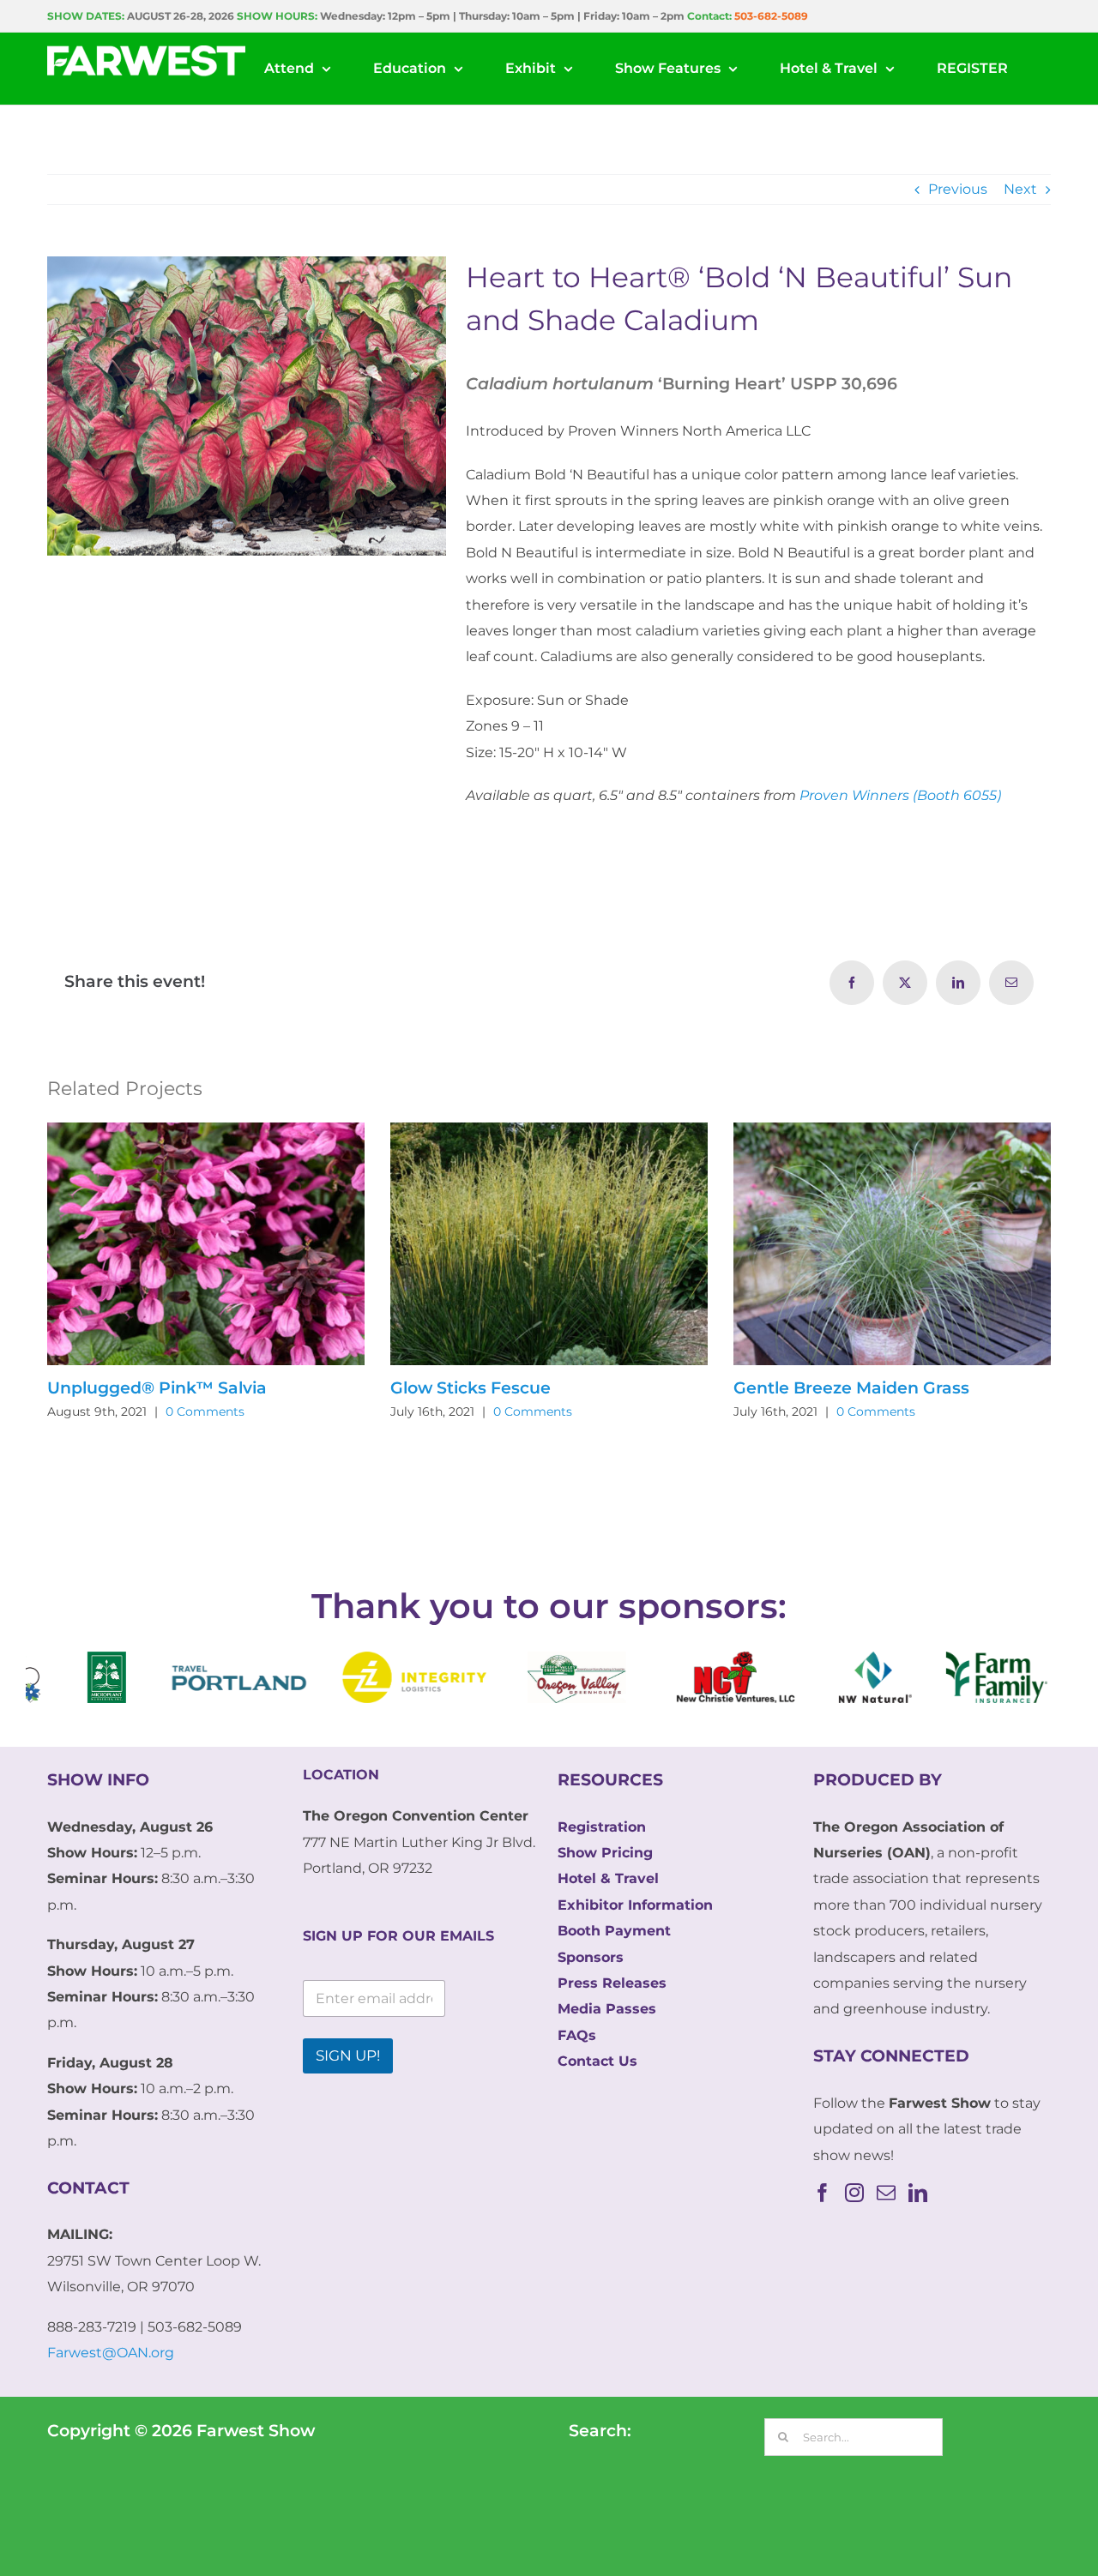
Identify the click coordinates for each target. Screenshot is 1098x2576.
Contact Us (597, 2061)
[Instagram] (854, 2193)
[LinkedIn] (918, 2193)
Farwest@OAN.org (111, 2353)
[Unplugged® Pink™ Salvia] (206, 1131)
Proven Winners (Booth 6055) (900, 795)
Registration (602, 1827)
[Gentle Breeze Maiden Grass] (892, 1131)
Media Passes (607, 2009)
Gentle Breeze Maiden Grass (851, 1388)
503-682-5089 (771, 16)
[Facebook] (823, 2193)
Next (1020, 189)
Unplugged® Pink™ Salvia (157, 1388)
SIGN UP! (348, 2055)
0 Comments (205, 1411)
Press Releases (612, 1983)
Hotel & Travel (608, 1878)
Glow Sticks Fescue (471, 1388)
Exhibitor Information (635, 1905)
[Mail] (886, 2193)
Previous (958, 189)
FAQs (577, 2035)
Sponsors (591, 1957)
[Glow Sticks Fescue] (549, 1131)
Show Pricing (605, 1853)
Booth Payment (614, 1931)
